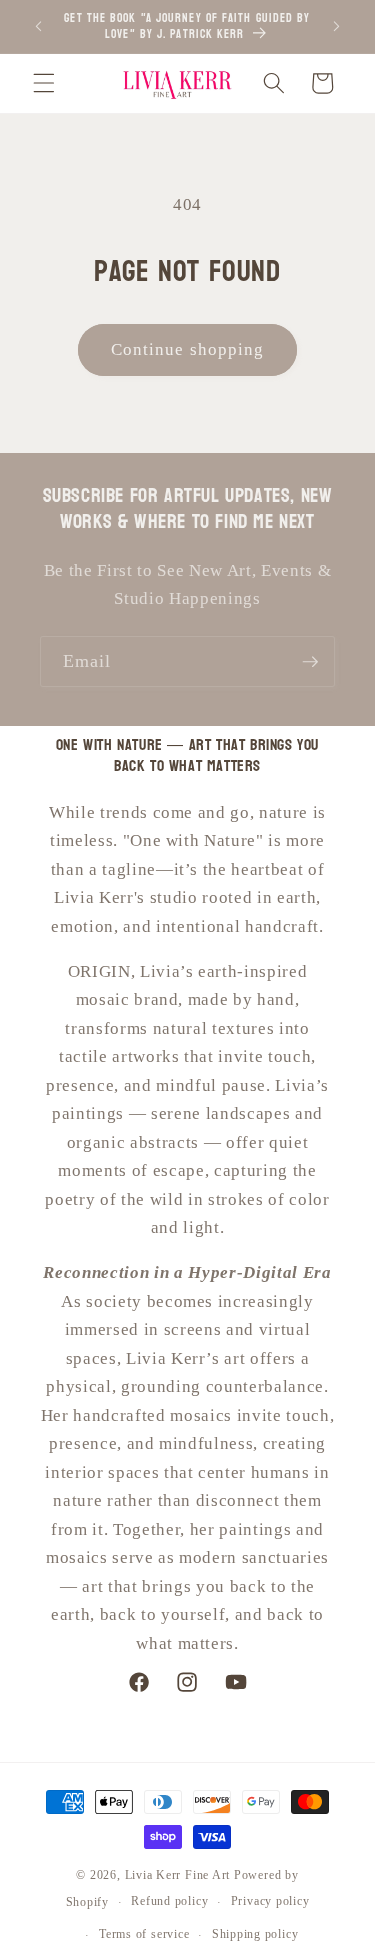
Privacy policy (270, 1901)
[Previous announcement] (39, 27)
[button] (44, 83)
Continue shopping (188, 349)
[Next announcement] (337, 27)
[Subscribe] (310, 662)
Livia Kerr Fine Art (178, 1875)
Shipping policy (255, 1934)
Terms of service (144, 1934)
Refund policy (169, 1901)
